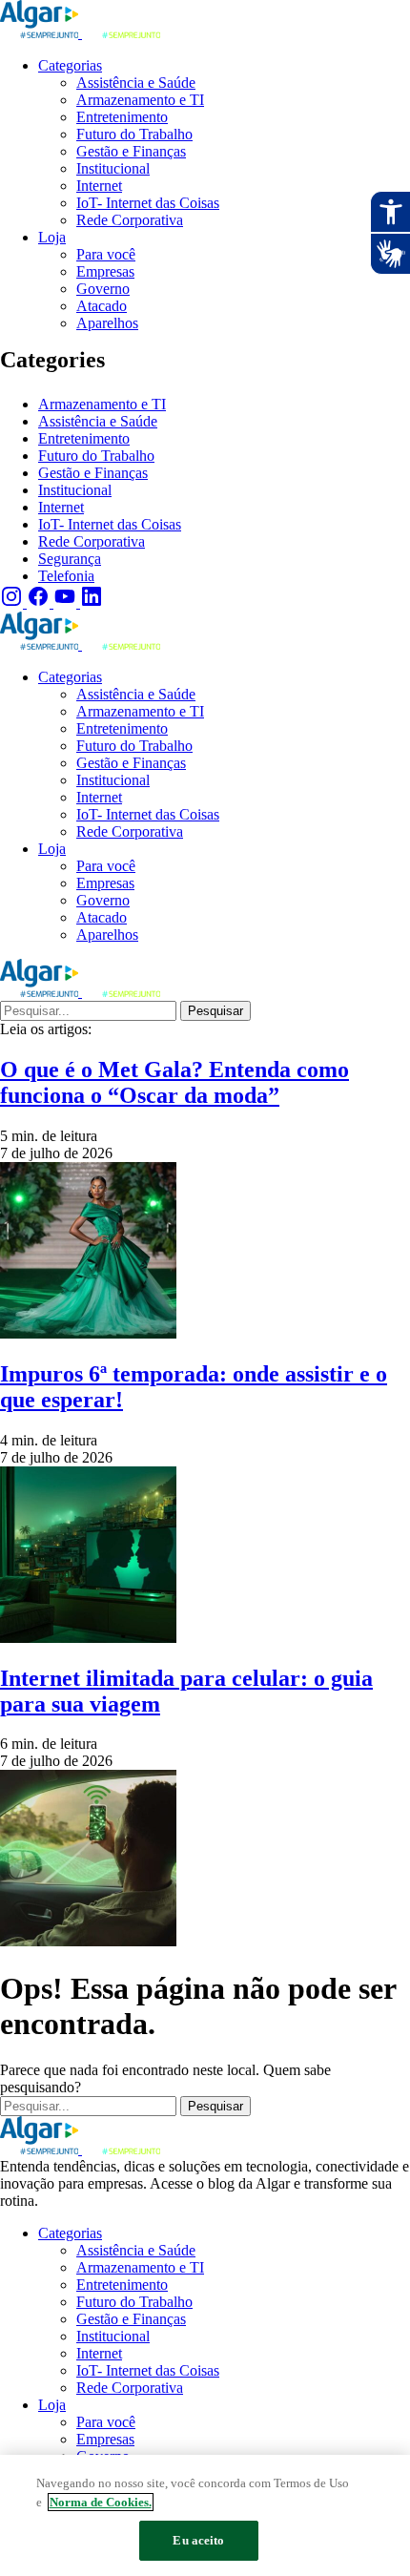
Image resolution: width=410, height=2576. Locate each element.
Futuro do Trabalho (96, 456)
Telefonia (66, 576)
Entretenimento (84, 438)
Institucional (75, 490)
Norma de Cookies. (101, 2502)
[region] (205, 2515)
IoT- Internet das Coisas (110, 524)
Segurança (70, 559)
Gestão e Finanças (93, 473)
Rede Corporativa (92, 541)
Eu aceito (198, 2540)
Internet (61, 507)
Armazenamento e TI (102, 404)
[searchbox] (88, 1011)
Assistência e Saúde (98, 421)
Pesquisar (215, 1011)
